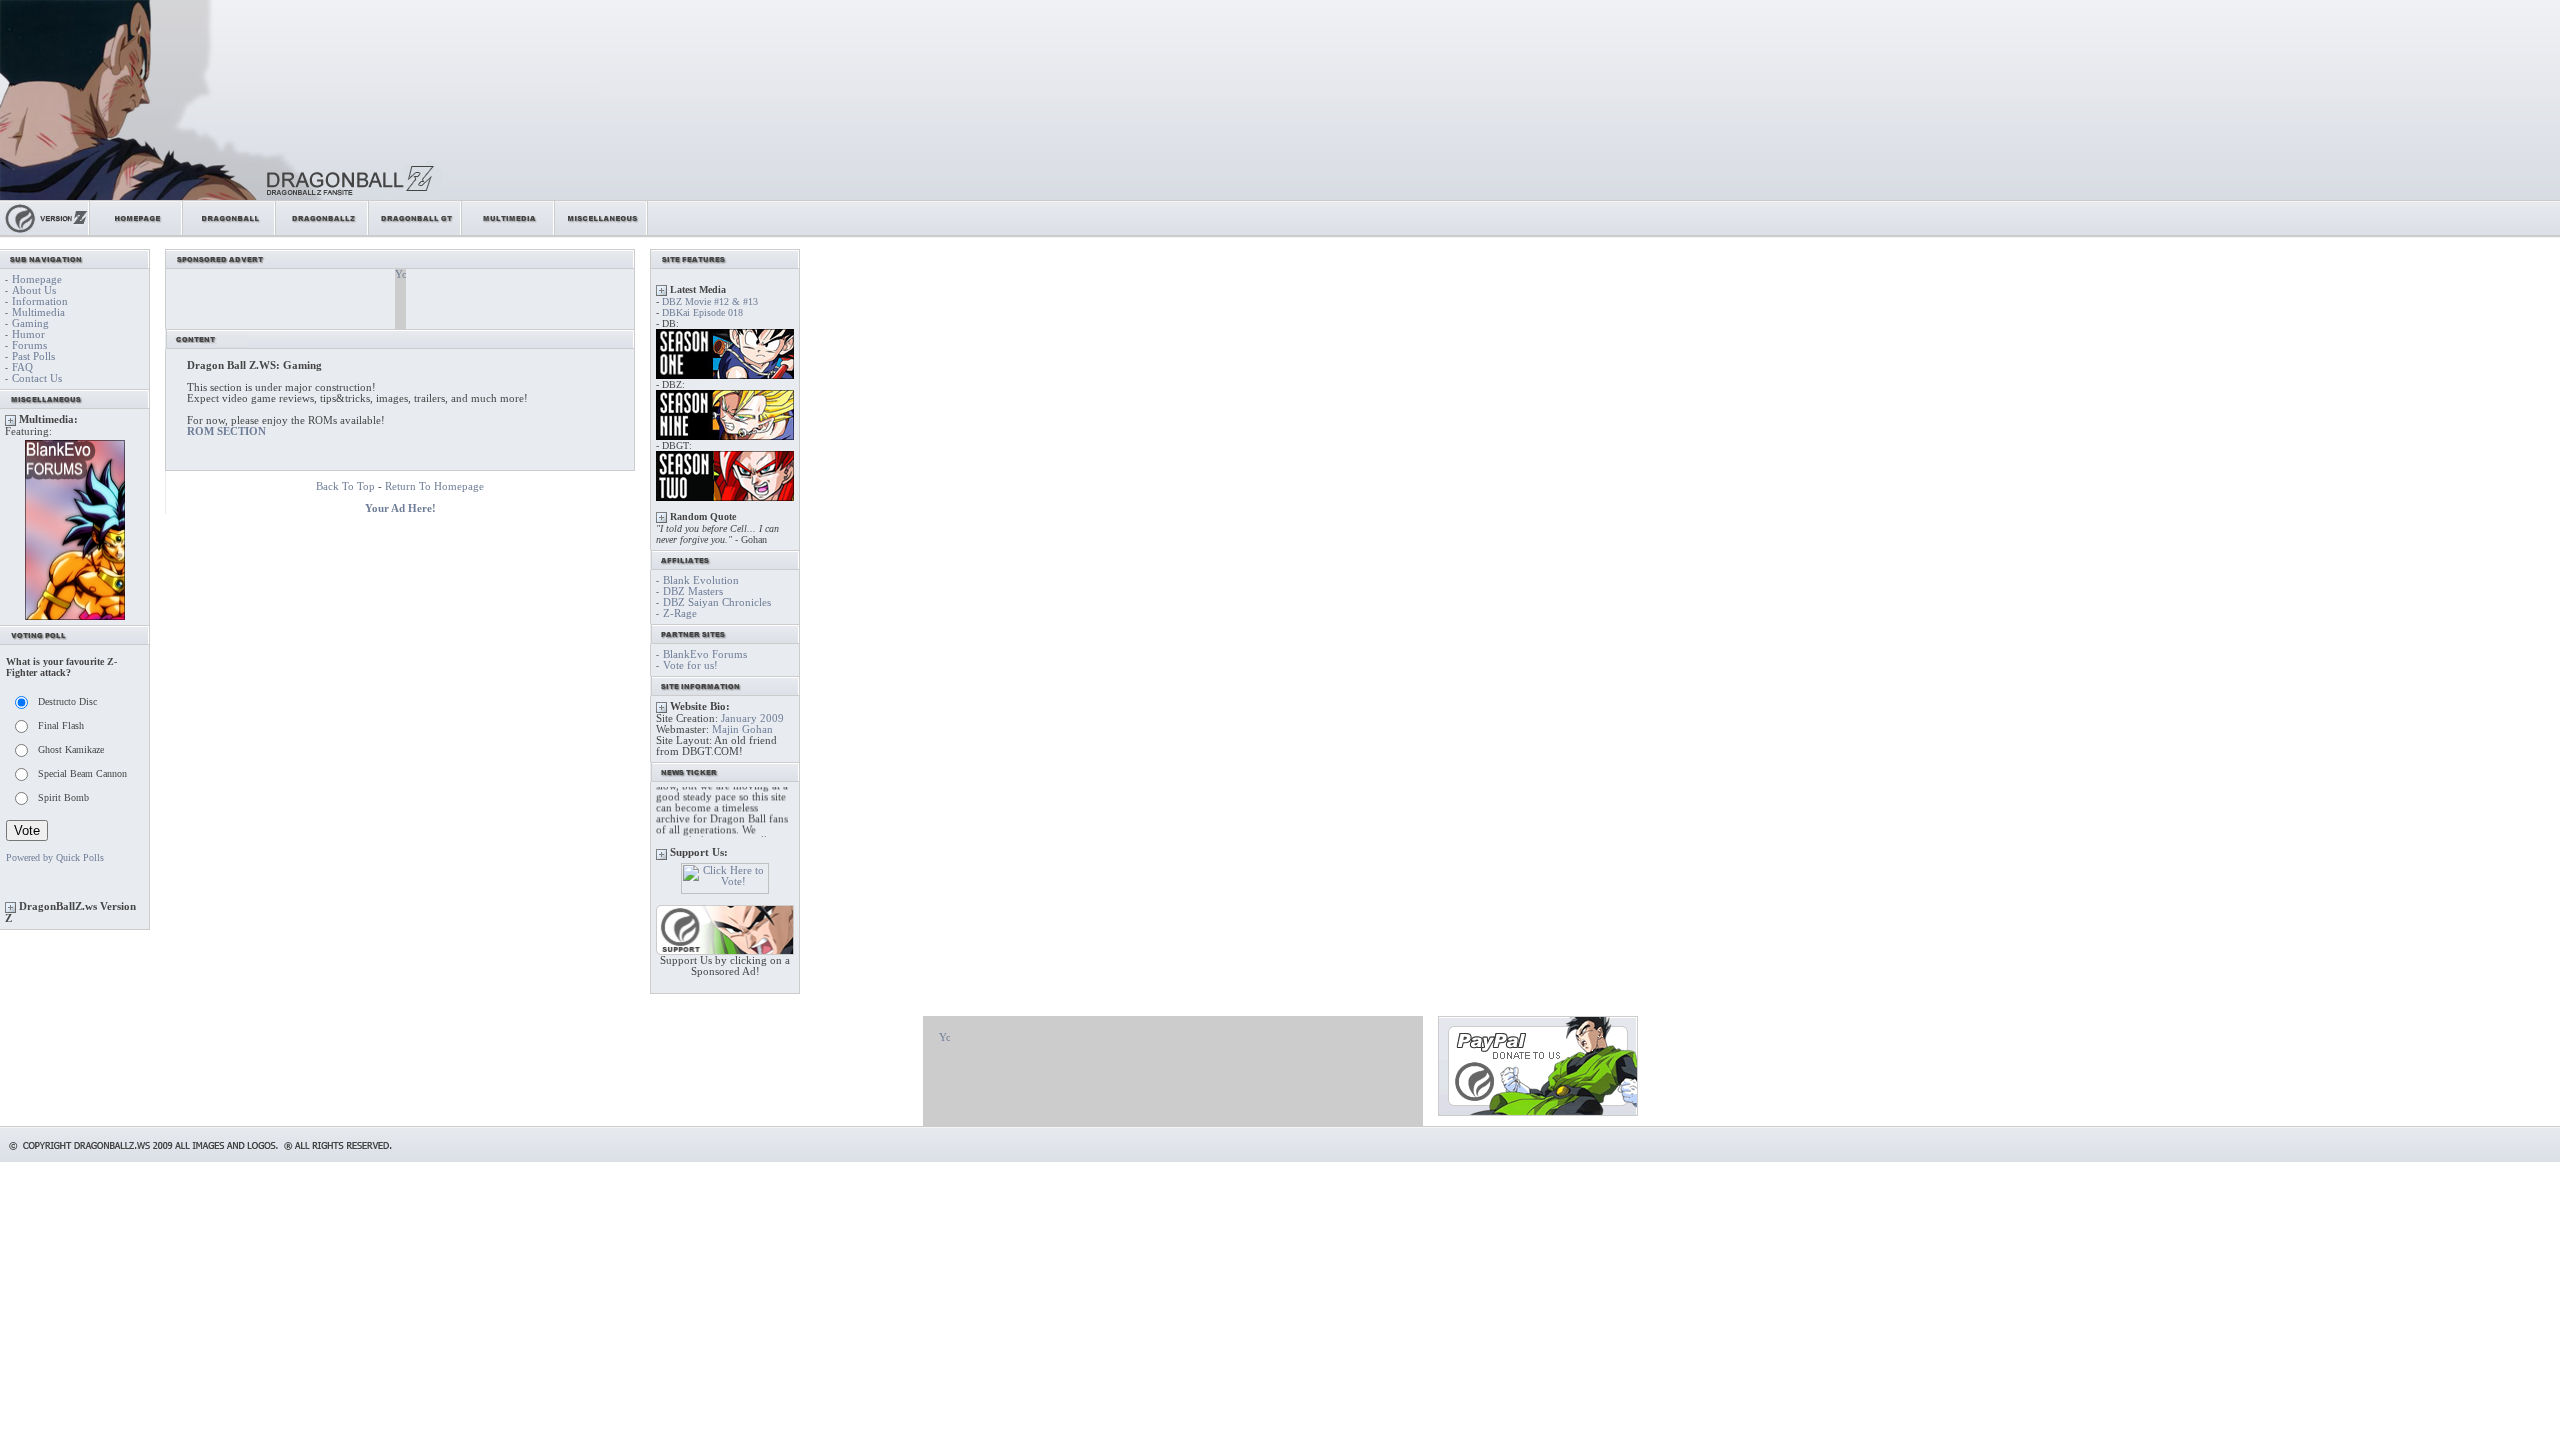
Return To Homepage (434, 486)
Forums (29, 345)
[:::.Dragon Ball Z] (322, 232)
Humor (28, 334)
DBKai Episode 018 (702, 312)
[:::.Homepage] (136, 232)
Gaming (30, 323)
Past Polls (33, 356)
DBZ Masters (693, 591)
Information (40, 301)
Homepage (37, 279)
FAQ (22, 367)
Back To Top (345, 486)
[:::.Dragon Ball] (229, 232)
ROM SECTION (226, 431)
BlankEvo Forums (705, 654)
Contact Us (37, 378)
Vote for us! (690, 665)
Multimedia (38, 312)
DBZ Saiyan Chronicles (717, 602)
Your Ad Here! (400, 508)
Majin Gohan (742, 729)
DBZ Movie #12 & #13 (710, 301)
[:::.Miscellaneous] (601, 232)
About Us (34, 290)
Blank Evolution (701, 580)
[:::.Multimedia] (508, 232)
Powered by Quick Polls (55, 857)
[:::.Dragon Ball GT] (415, 232)
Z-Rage (680, 613)
